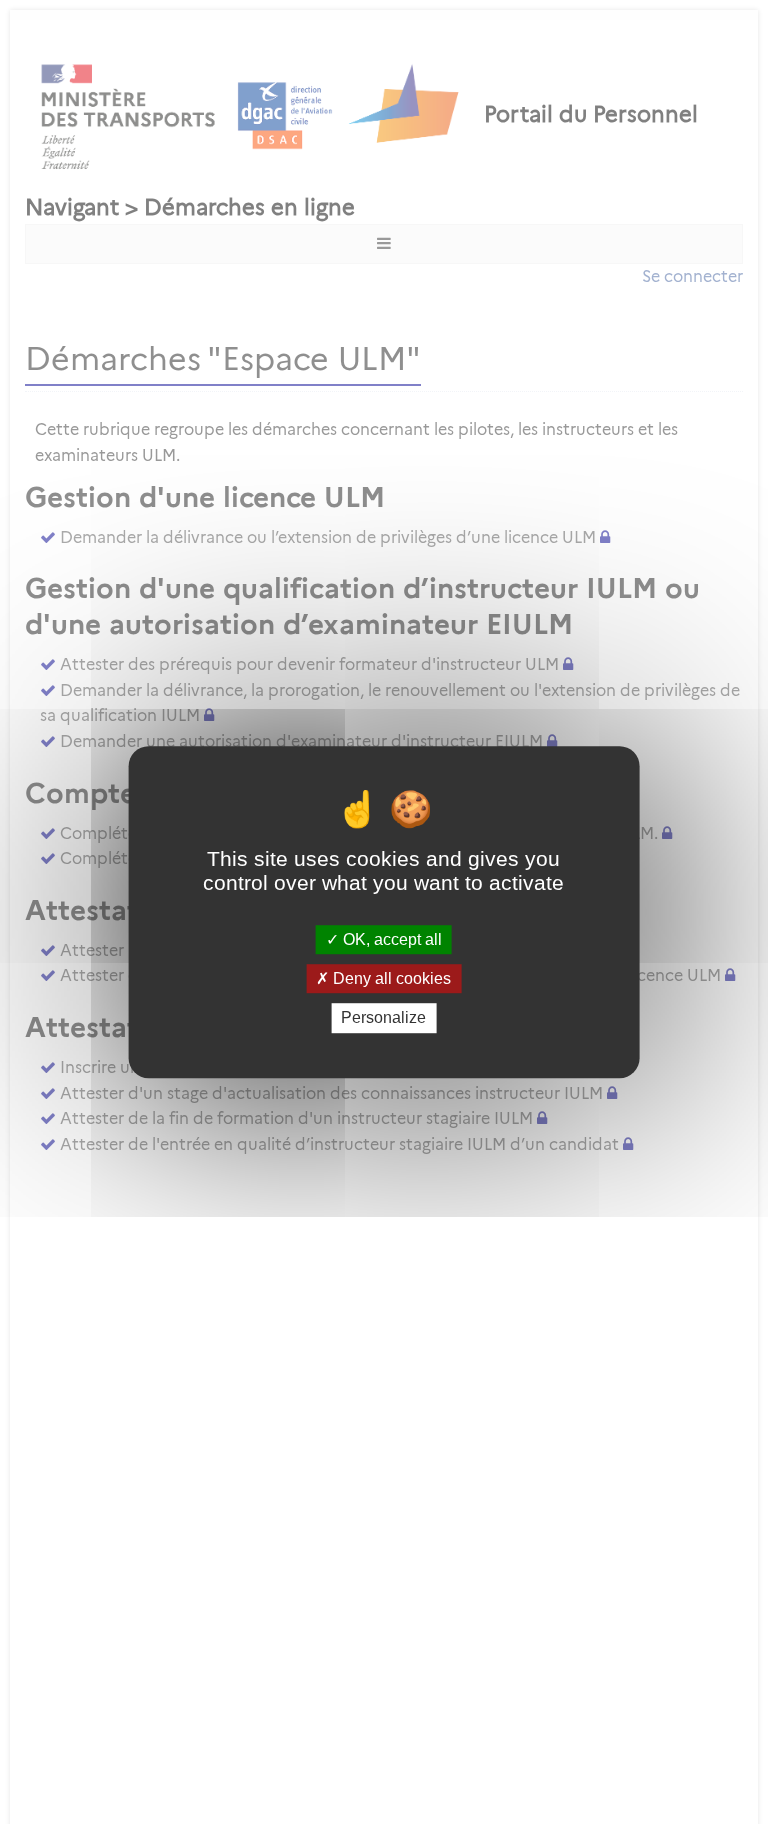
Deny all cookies (390, 978)
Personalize (383, 1018)
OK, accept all (390, 939)
